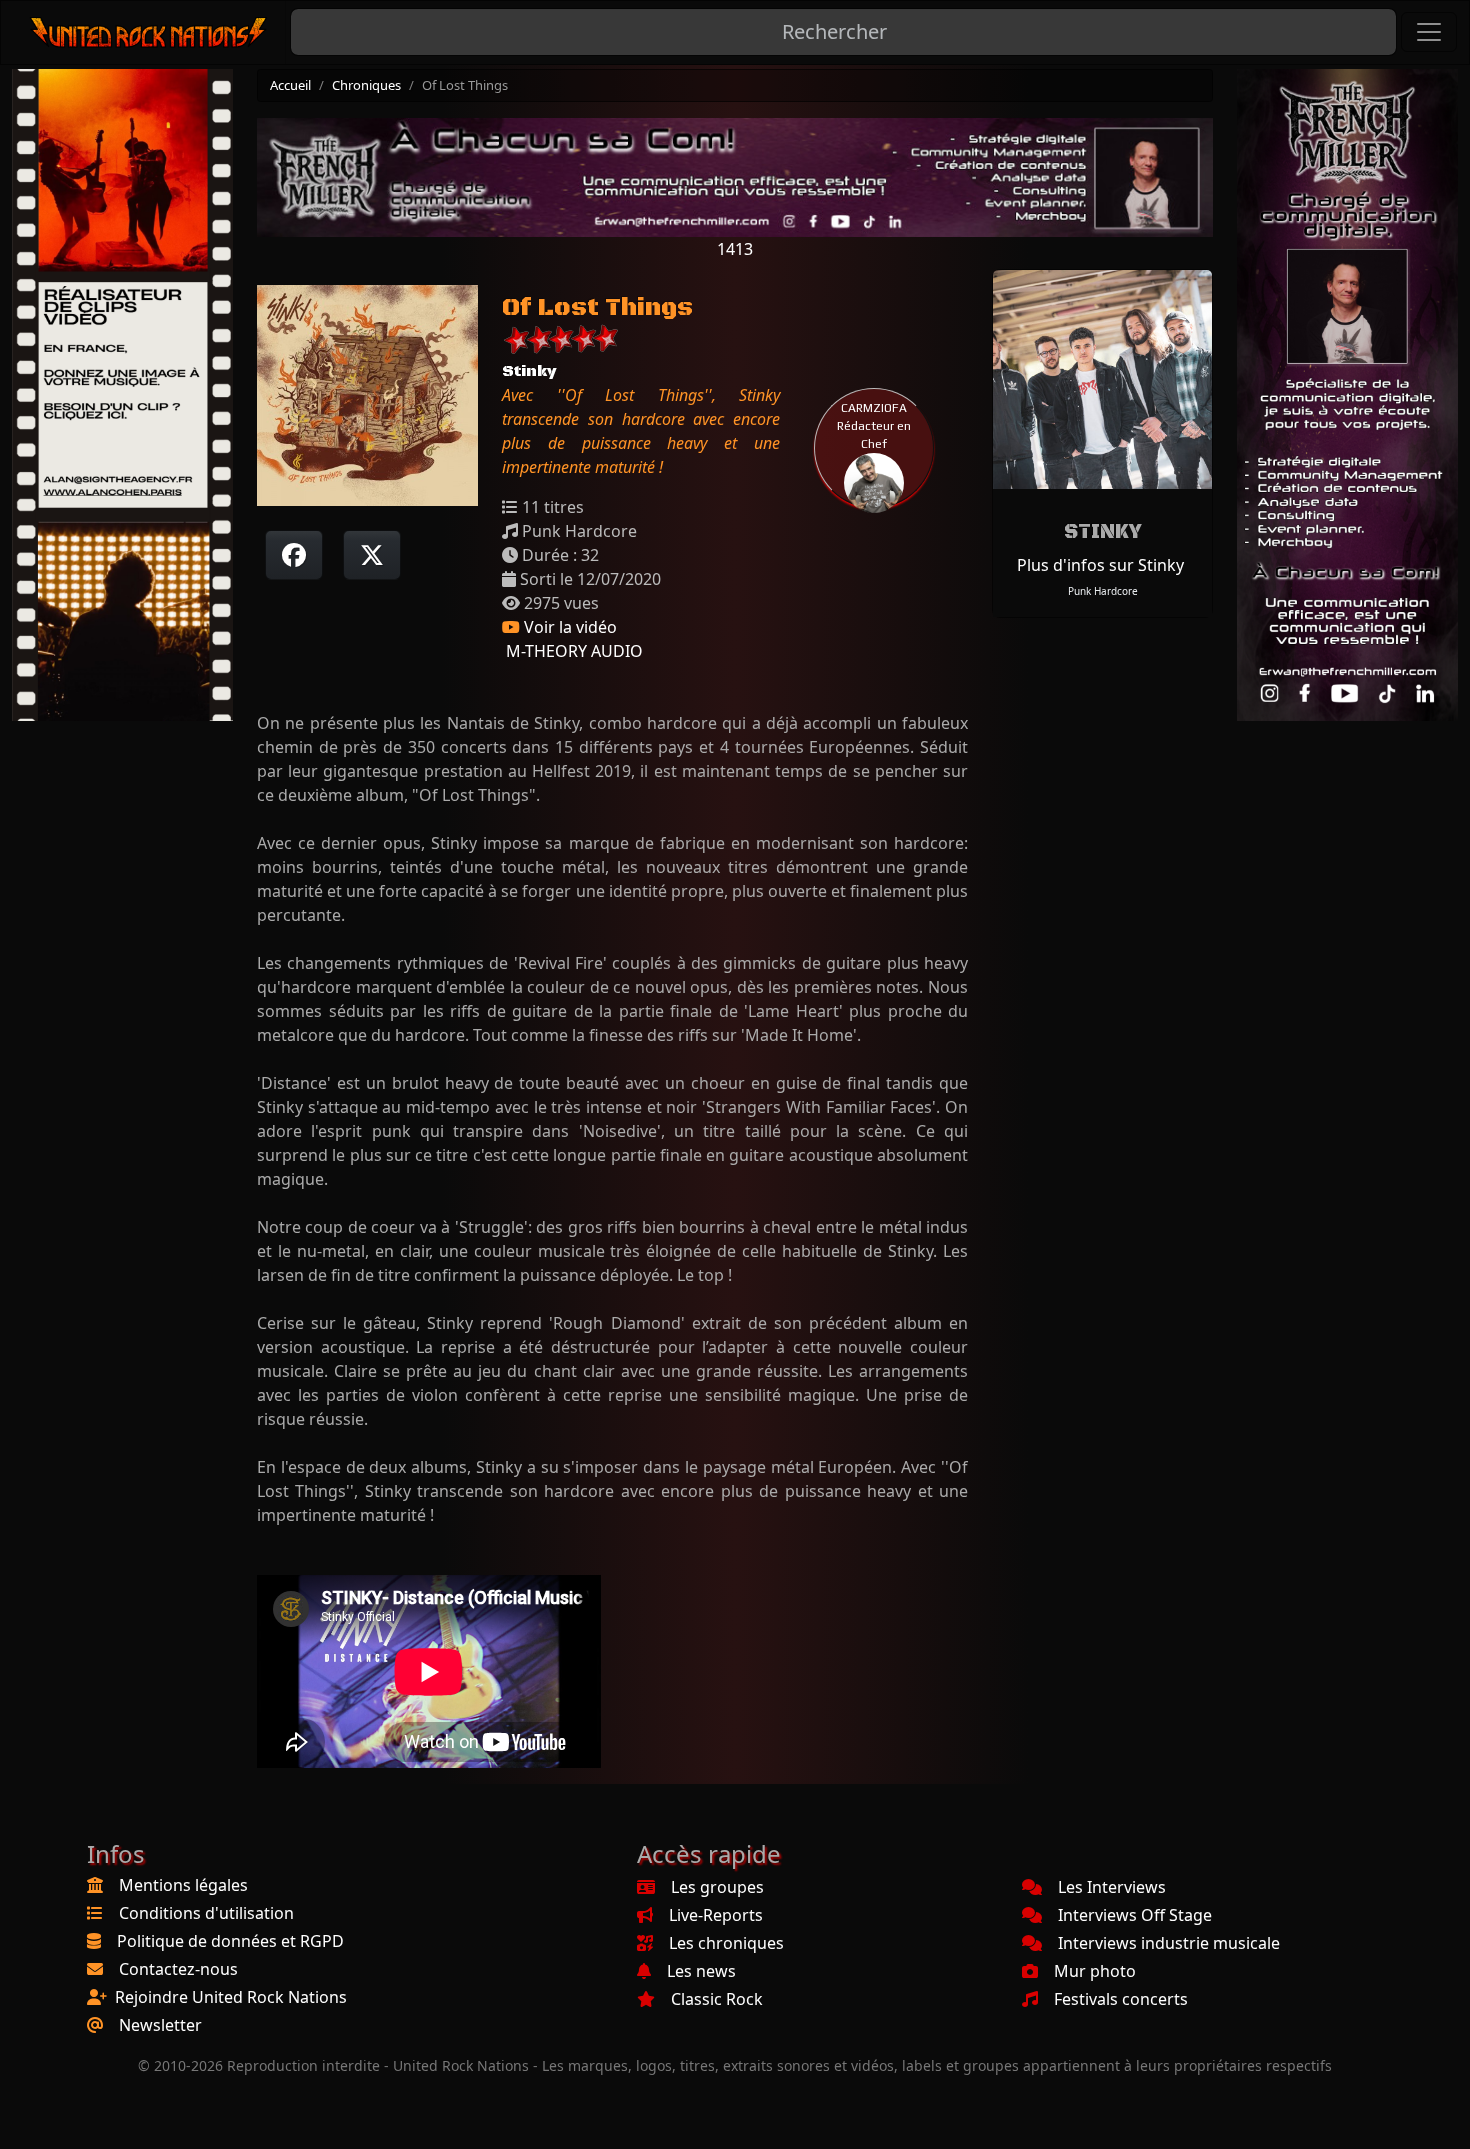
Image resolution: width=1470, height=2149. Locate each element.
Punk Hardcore (1103, 591)
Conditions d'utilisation (206, 1913)
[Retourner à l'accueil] (149, 32)
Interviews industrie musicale (1169, 1943)
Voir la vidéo (568, 627)
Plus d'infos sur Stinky (1100, 565)
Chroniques (366, 85)
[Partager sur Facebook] (294, 555)
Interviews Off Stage (1135, 1915)
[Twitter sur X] (372, 555)
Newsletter (160, 2025)
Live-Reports (716, 1915)
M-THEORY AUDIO (572, 651)
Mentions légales (183, 1885)
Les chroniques (726, 1943)
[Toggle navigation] (1429, 32)
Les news (701, 1971)
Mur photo (1095, 1971)
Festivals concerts (1121, 1999)
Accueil (290, 85)
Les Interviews (1112, 1887)
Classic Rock (717, 1999)
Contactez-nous (178, 1969)
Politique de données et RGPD (230, 1941)
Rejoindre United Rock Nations (231, 1997)
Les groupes (717, 1887)
